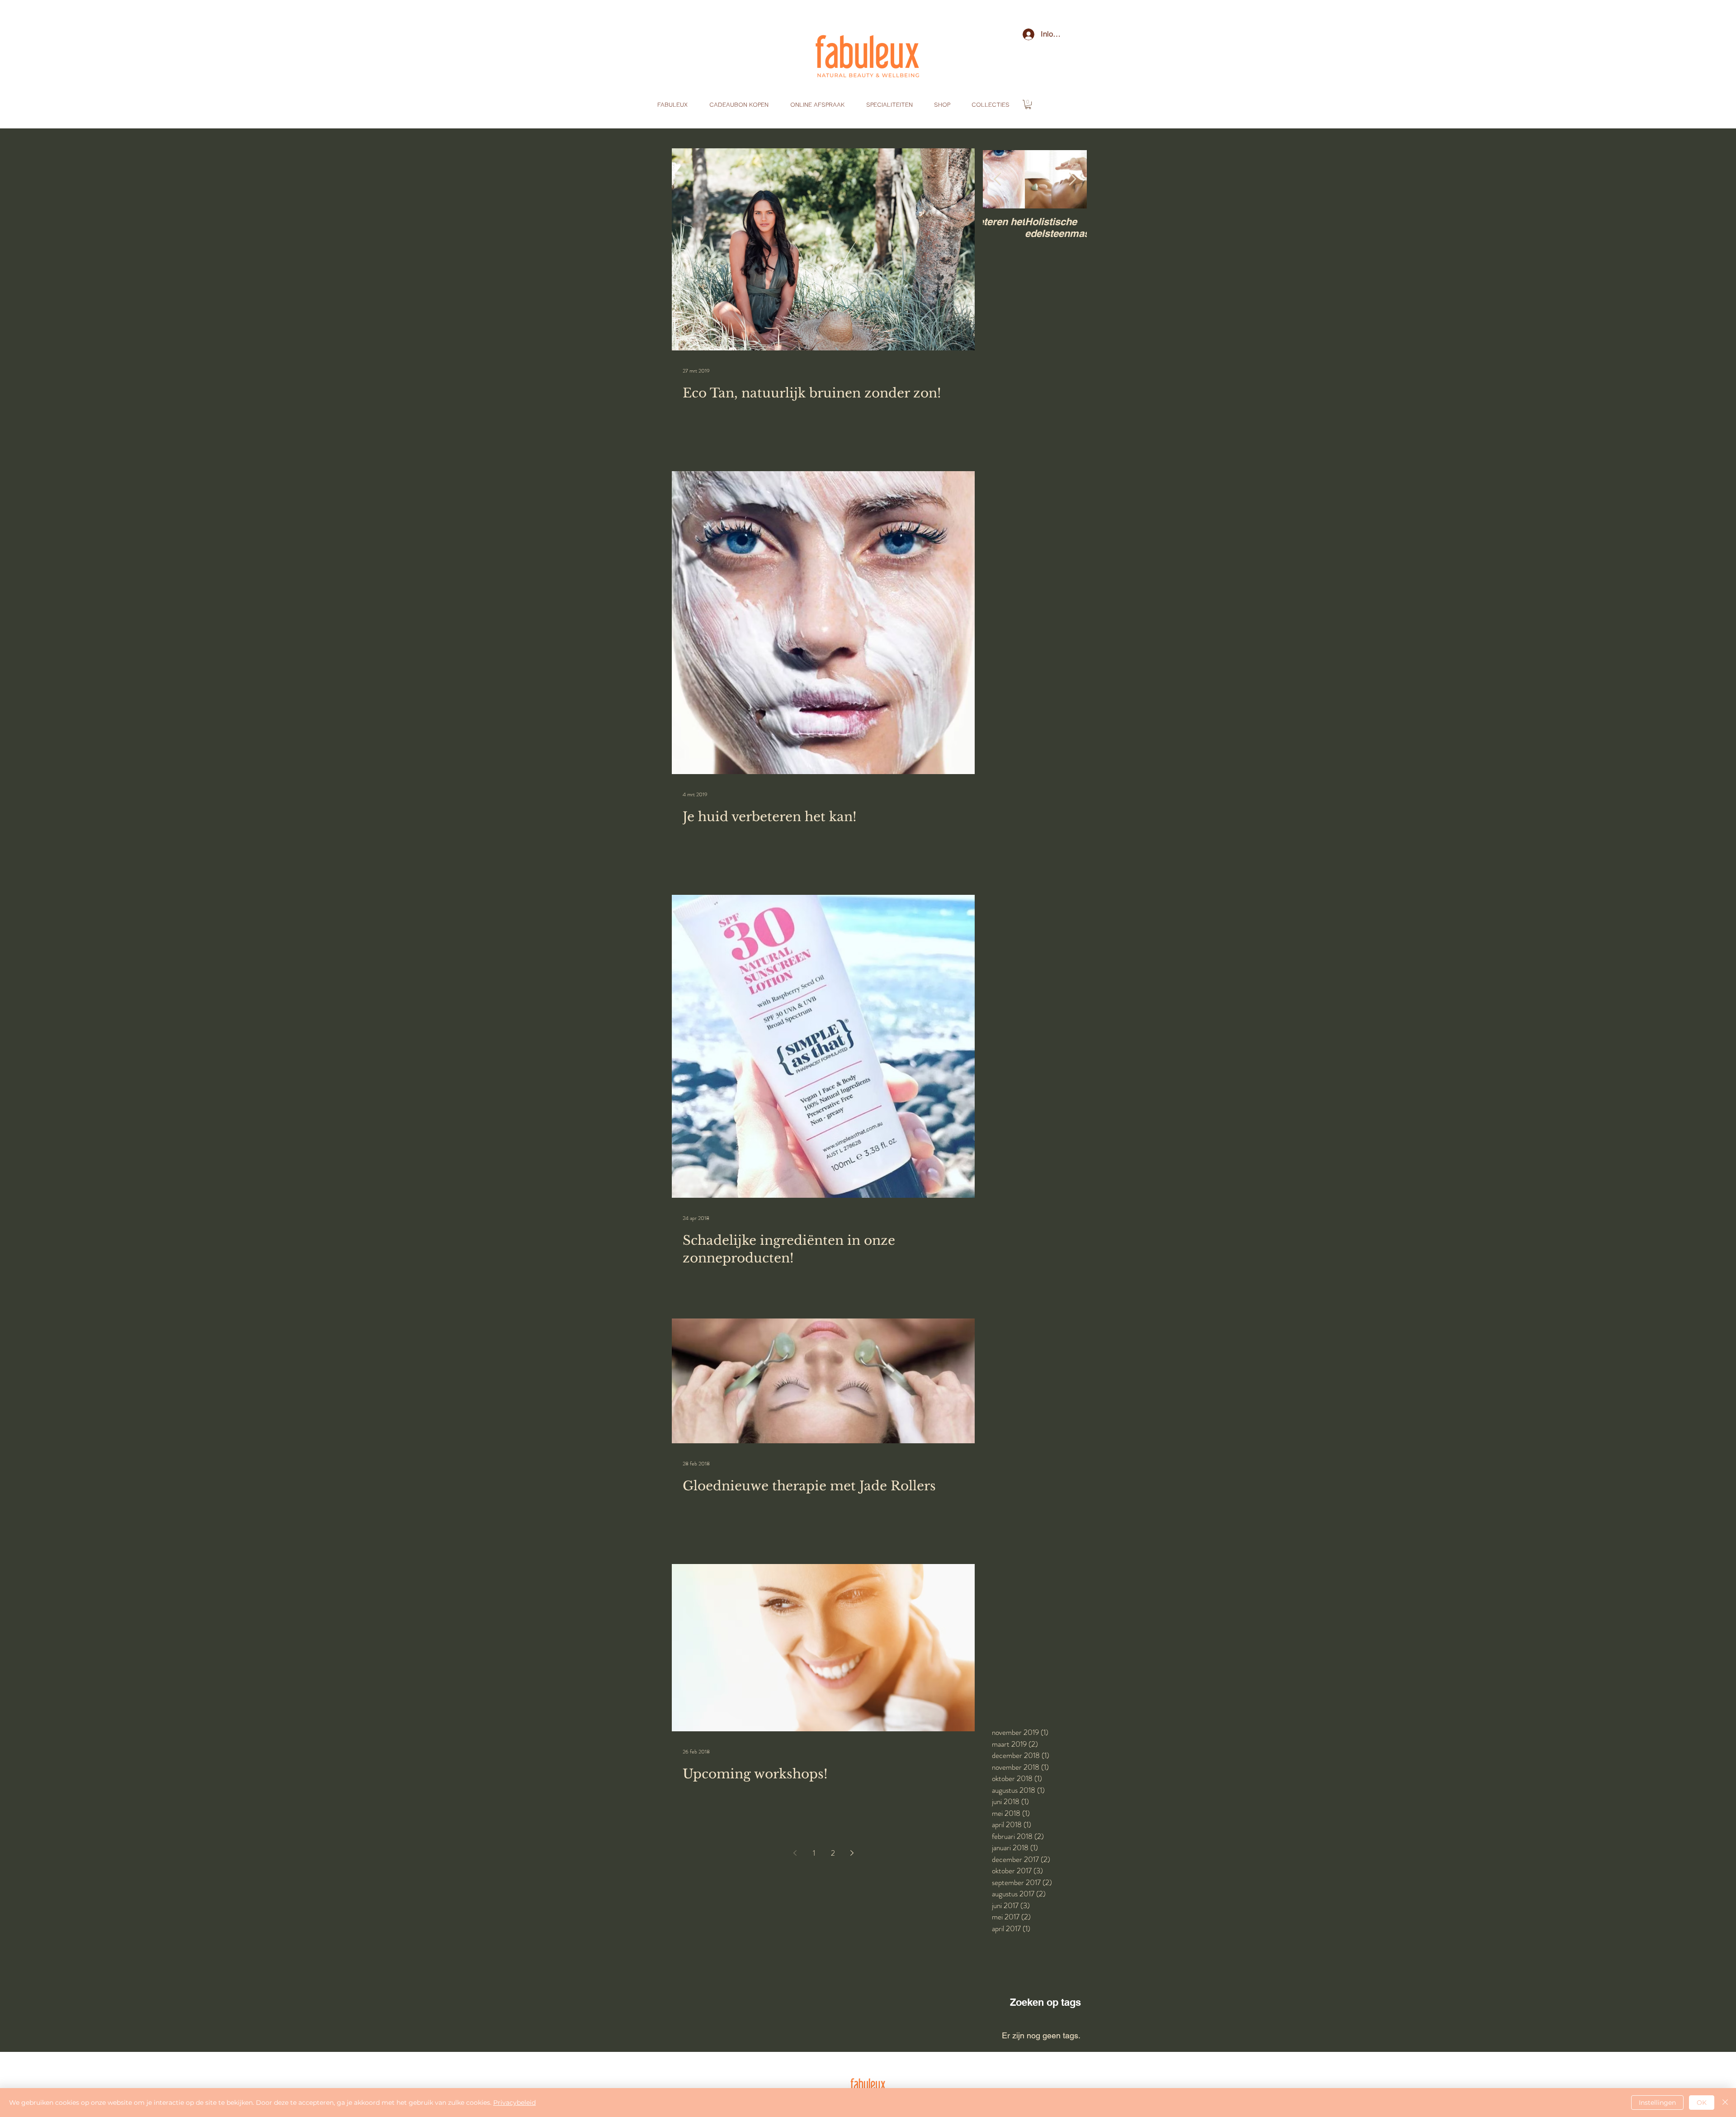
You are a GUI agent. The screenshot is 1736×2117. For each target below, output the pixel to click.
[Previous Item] (997, 179)
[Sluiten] (1725, 2103)
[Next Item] (1072, 179)
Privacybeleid (514, 2103)
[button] (1028, 104)
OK (1702, 2103)
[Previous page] (795, 1853)
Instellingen (1657, 2103)
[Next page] (852, 1853)
